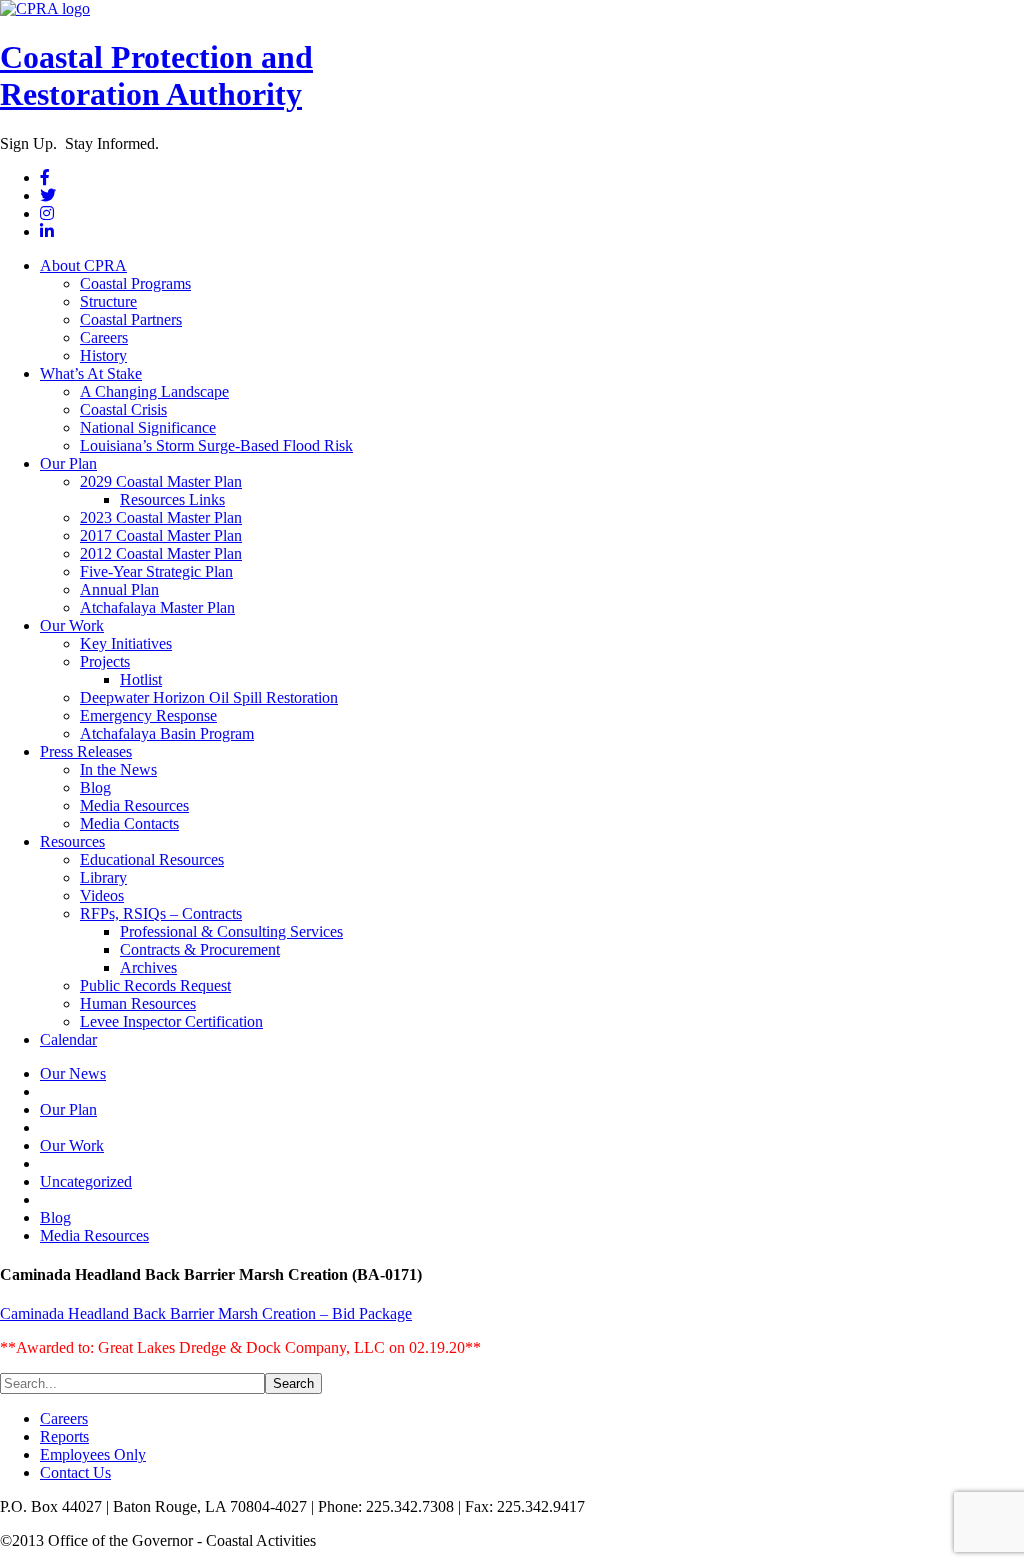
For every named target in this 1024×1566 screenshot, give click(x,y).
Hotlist (141, 679)
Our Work (72, 625)
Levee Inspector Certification (171, 1021)
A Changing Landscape (154, 391)
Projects (105, 661)
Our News (73, 1073)
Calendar (68, 1039)
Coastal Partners (131, 319)
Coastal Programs (135, 283)
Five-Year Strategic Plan (156, 571)
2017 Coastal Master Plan (161, 535)
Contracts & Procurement (200, 949)
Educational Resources (152, 859)
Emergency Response (148, 715)
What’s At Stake (91, 373)
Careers (104, 337)
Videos (102, 895)
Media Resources (134, 805)
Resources (72, 841)
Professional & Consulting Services (231, 931)
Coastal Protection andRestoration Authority (156, 75)
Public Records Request (155, 985)
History (103, 355)
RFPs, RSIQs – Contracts (161, 913)
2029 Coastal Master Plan (161, 481)
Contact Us (75, 1472)
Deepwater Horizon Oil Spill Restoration (209, 697)
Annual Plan (119, 589)
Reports (64, 1436)
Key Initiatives (126, 643)
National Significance (148, 427)
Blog (95, 787)
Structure (108, 301)
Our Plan (68, 463)
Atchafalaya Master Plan (157, 607)
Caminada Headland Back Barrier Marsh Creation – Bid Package (206, 1313)
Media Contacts (129, 823)
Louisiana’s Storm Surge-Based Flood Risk (216, 445)
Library (103, 877)
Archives (148, 967)
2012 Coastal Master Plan (161, 553)
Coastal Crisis (123, 409)
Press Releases (86, 751)
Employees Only (93, 1454)
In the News (118, 769)
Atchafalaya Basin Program (167, 733)
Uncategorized (86, 1181)
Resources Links (172, 499)
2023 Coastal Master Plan (161, 517)
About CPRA (83, 265)
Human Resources (138, 1003)
